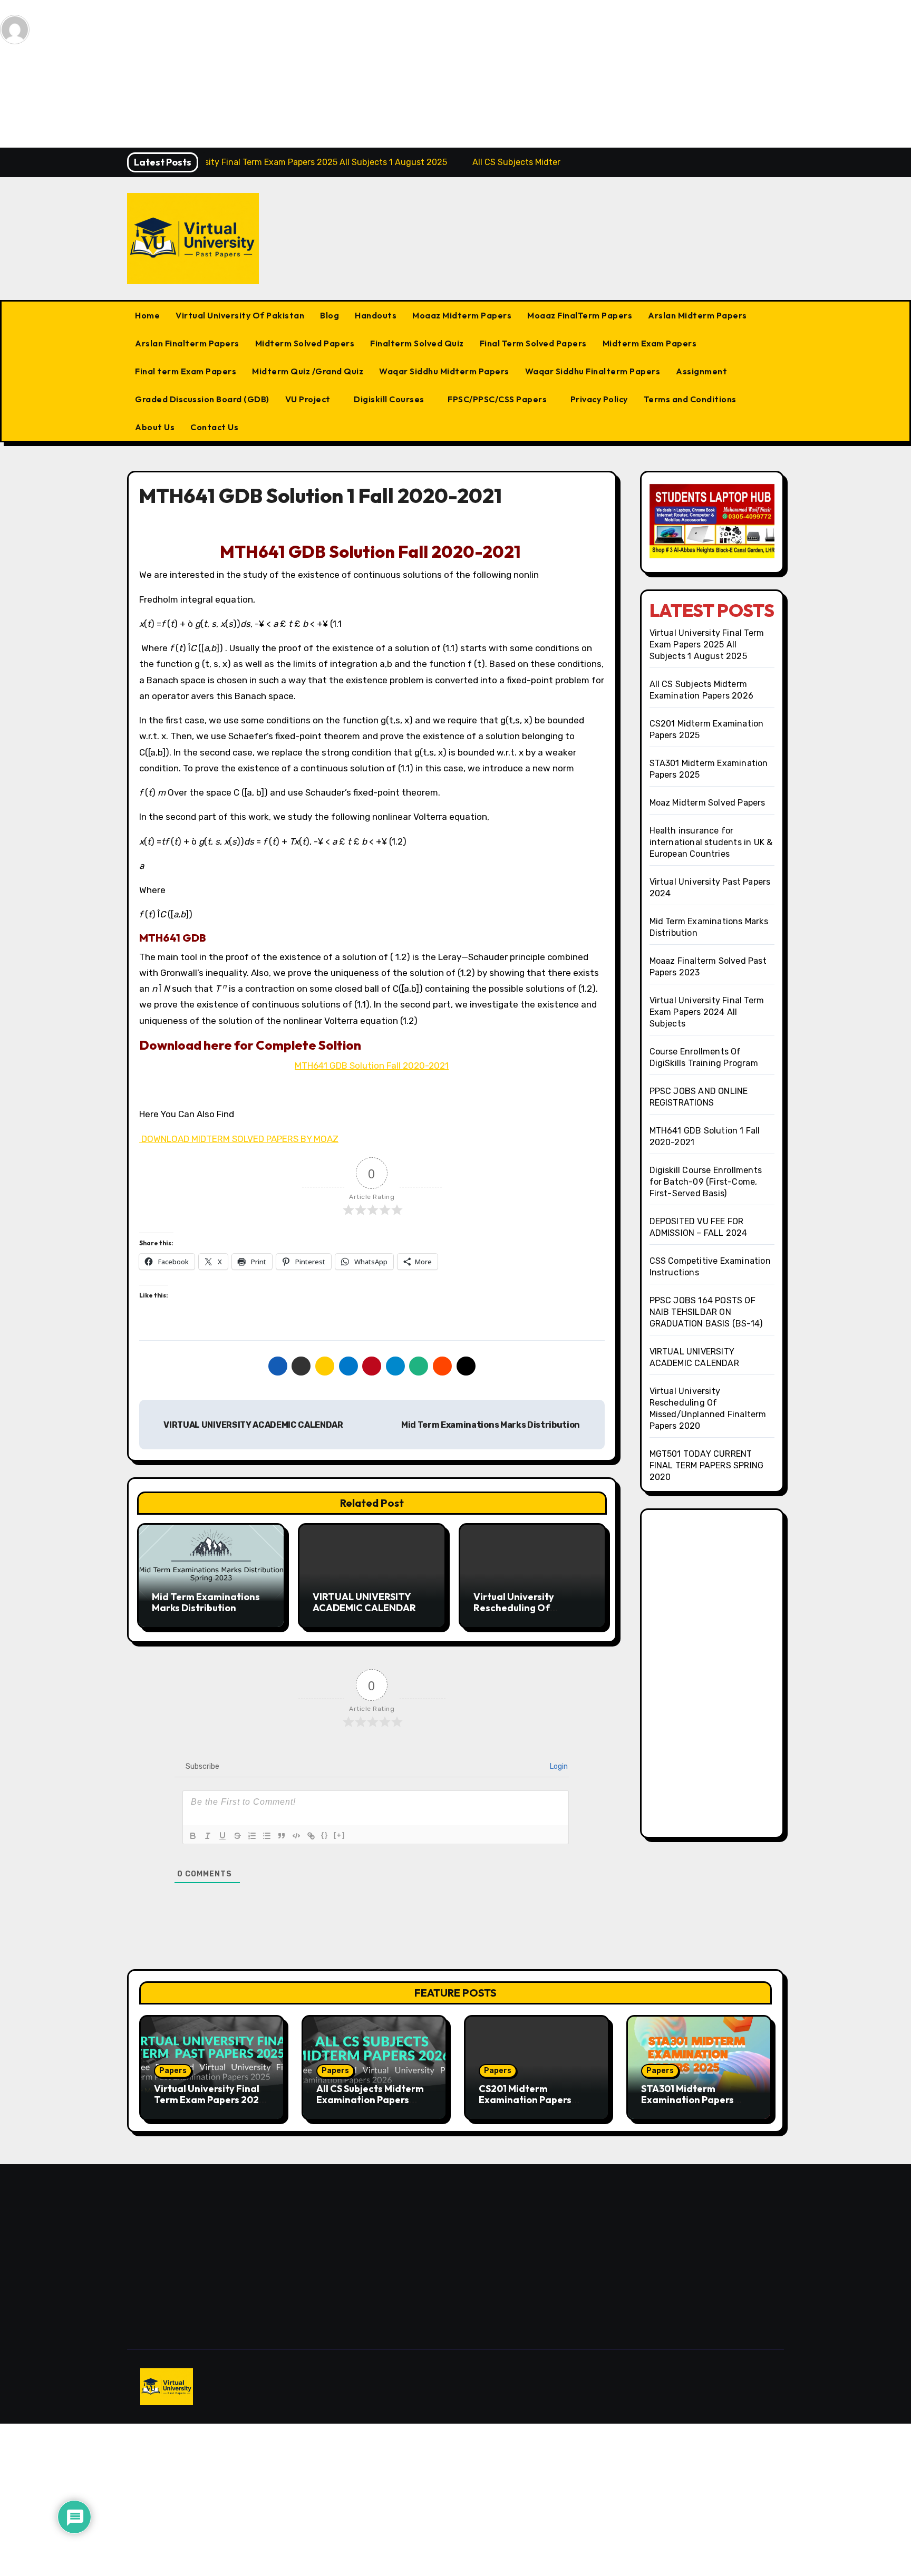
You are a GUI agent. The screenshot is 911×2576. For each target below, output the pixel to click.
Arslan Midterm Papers (697, 315)
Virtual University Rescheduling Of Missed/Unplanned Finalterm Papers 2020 (526, 1614)
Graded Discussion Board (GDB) (202, 399)
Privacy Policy (599, 399)
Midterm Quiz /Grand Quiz (308, 371)
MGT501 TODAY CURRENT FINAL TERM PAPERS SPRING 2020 (707, 1465)
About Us (155, 427)
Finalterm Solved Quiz (417, 343)
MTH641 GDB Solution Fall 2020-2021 (372, 1066)
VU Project (309, 399)
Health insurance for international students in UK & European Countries (711, 842)
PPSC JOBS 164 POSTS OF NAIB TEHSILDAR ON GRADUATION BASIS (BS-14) (706, 1312)
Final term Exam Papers (186, 371)
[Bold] (193, 1836)
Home (147, 315)
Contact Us (214, 427)
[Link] (311, 1836)
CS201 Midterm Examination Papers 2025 (525, 2100)
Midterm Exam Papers (650, 343)
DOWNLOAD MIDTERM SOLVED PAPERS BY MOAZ (239, 1139)
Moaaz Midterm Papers (462, 315)
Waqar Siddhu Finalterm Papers (593, 371)
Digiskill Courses (390, 399)
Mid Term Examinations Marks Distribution (491, 1425)
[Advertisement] (318, 74)
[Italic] (208, 1836)
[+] (340, 1835)
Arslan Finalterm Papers (187, 343)
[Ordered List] (252, 1836)
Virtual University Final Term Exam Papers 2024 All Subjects (707, 1012)
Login (558, 1766)
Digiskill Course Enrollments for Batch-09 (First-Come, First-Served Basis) (706, 1182)
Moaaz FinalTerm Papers (580, 315)
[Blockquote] (282, 1836)
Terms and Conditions (690, 399)
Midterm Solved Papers (305, 343)
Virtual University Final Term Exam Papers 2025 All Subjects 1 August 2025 (707, 645)
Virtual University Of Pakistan (240, 315)
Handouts (376, 315)
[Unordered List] (267, 1836)
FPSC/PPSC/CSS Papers (498, 399)
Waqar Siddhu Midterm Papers (444, 371)
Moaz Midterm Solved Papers (708, 803)
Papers (173, 2071)
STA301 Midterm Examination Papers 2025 (687, 2100)
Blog (329, 315)
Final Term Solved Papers (533, 343)
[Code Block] (296, 1836)
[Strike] (237, 1836)
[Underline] (222, 1836)
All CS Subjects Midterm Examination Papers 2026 (370, 2100)
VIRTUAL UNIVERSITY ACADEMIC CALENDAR (253, 1425)
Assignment (701, 371)
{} (325, 1835)
